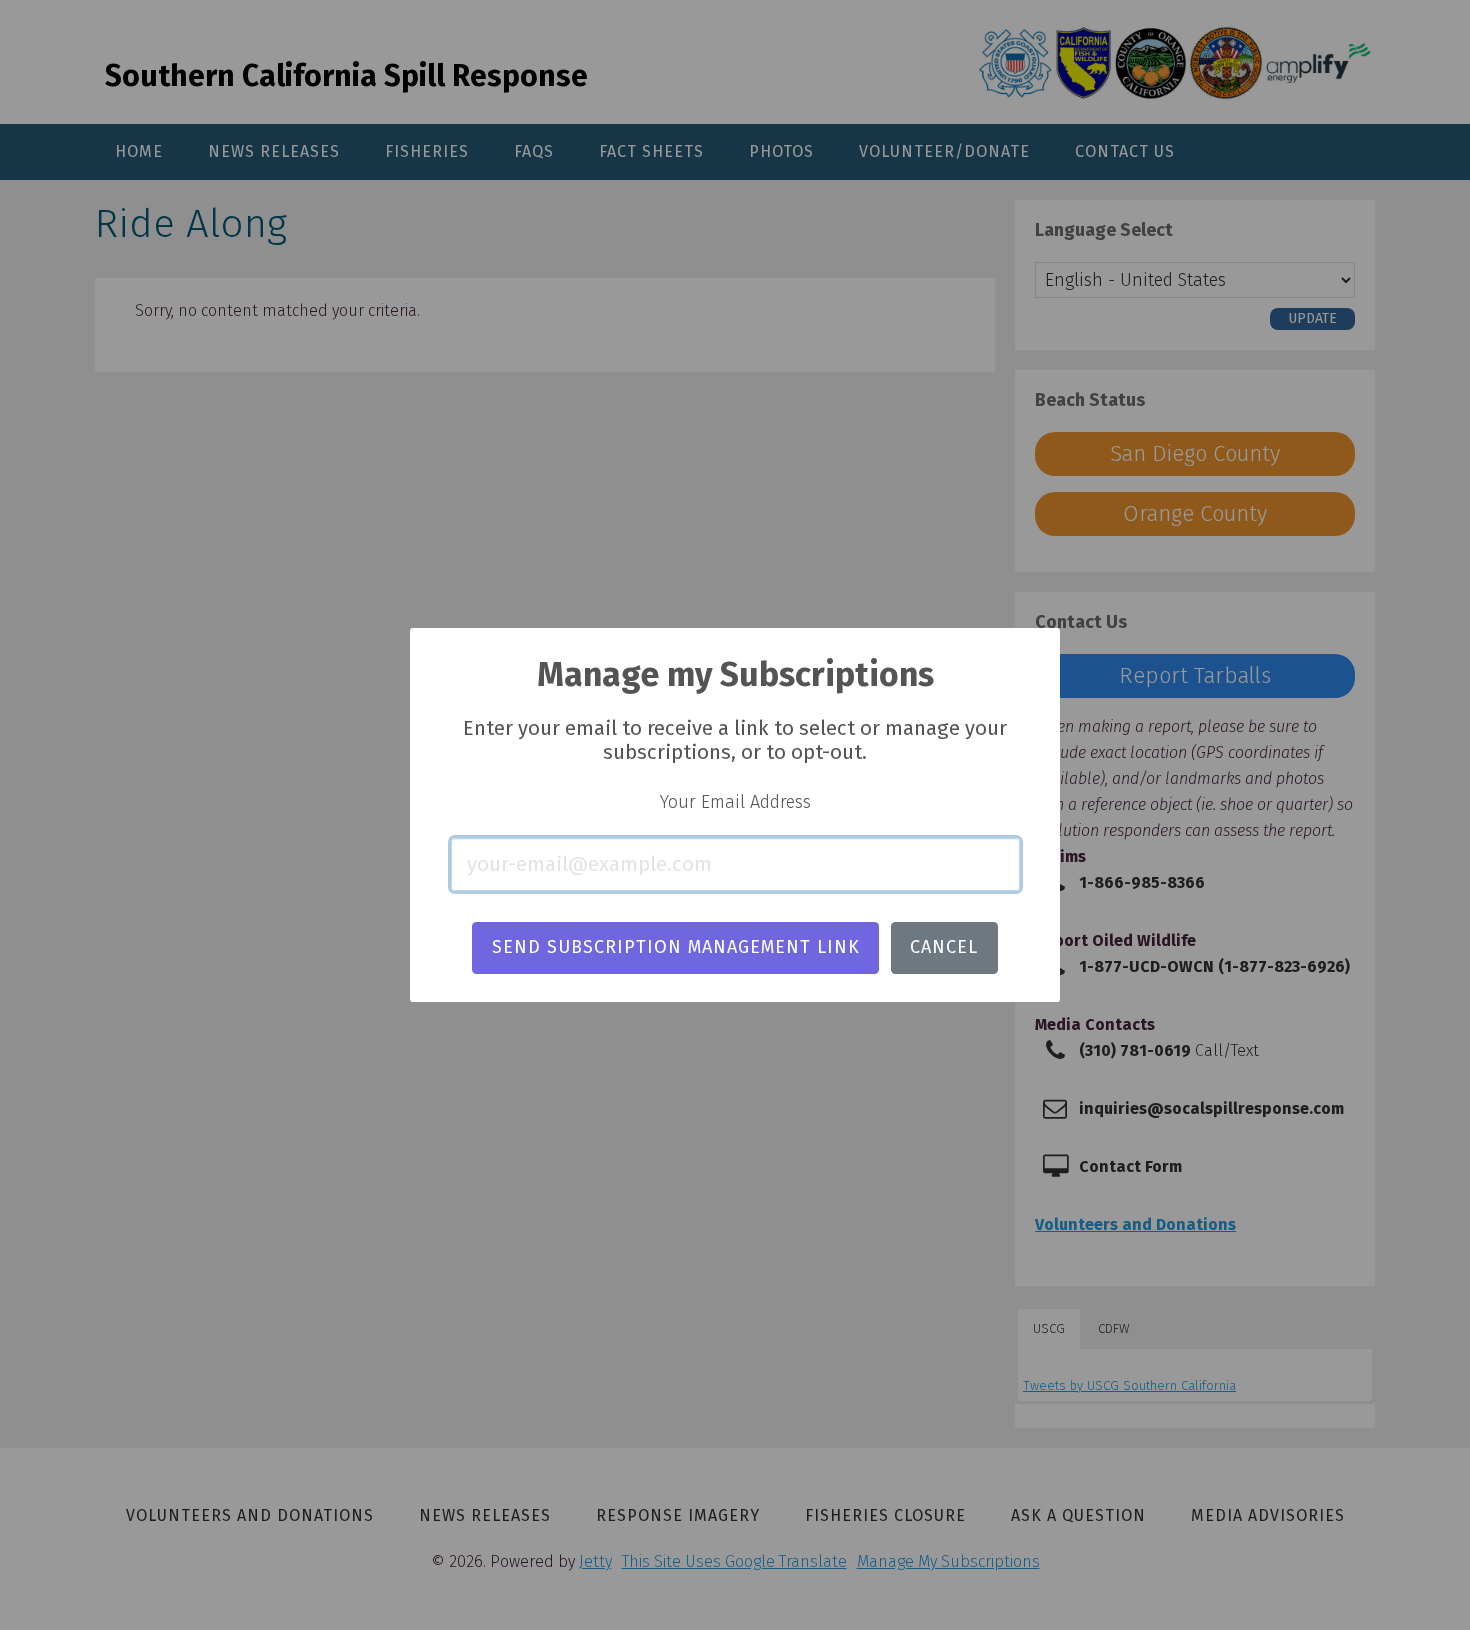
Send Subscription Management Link (676, 947)
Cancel (944, 947)
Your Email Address (735, 802)
